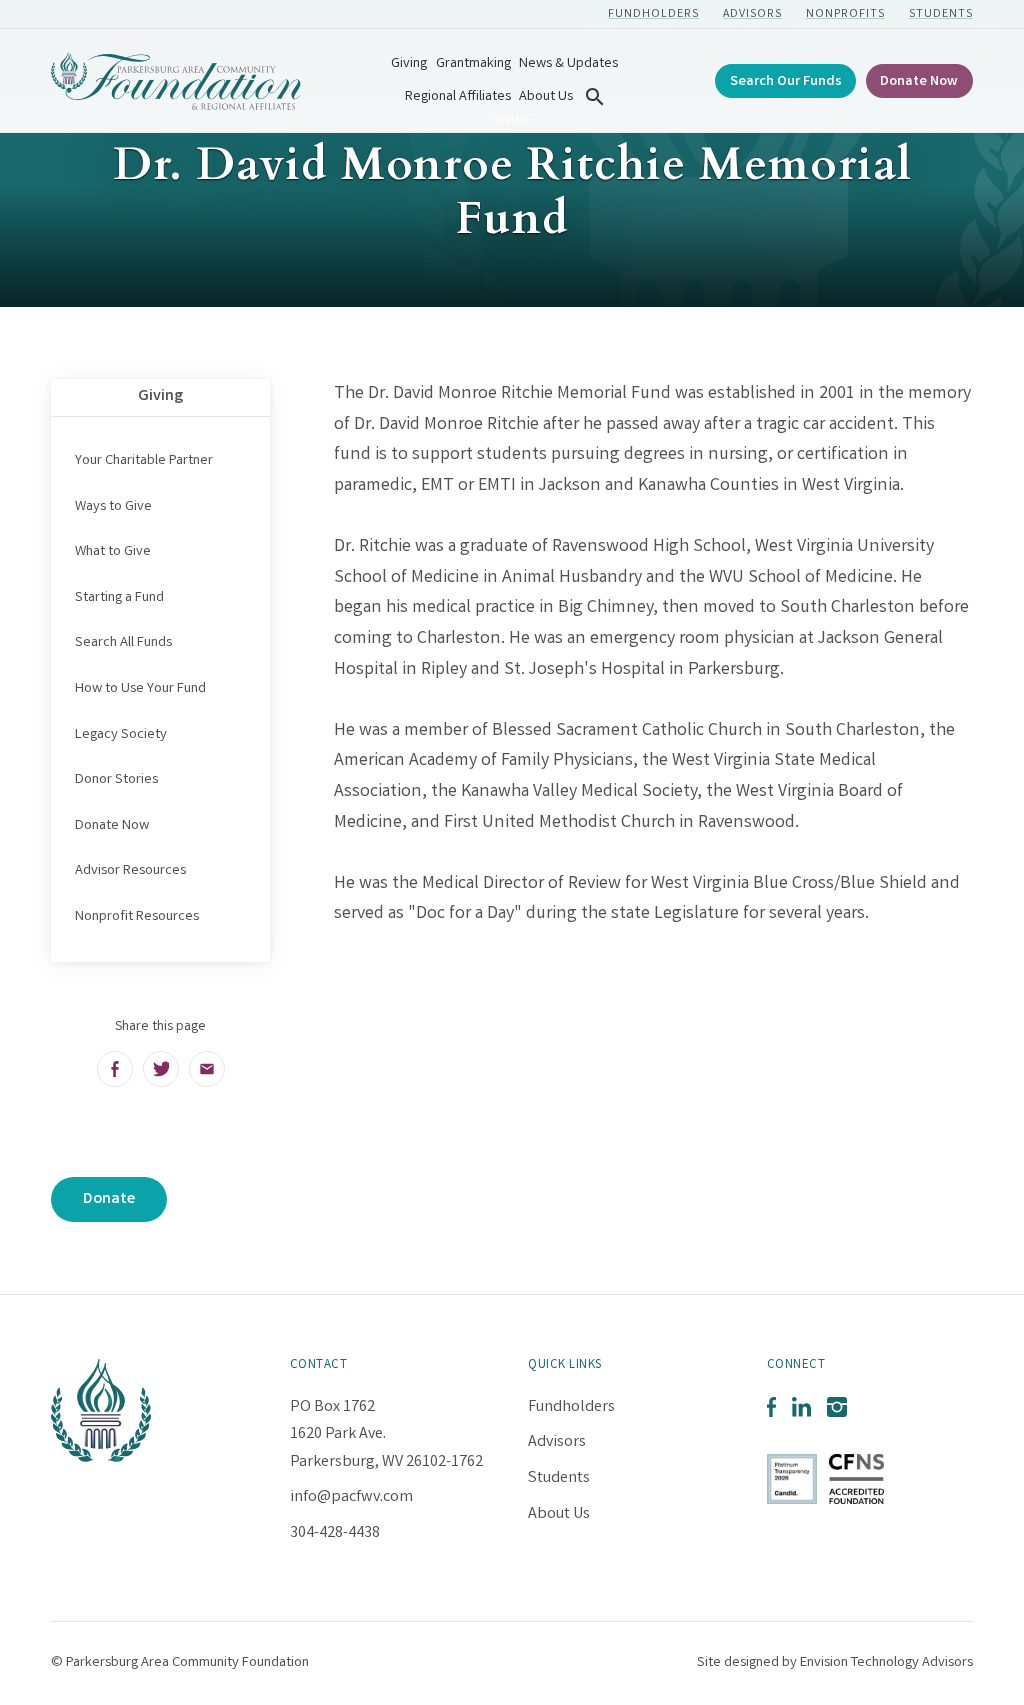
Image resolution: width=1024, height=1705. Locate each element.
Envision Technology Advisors (886, 1663)
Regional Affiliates (458, 97)
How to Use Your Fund (140, 689)
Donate (109, 1199)
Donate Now (919, 82)
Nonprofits (845, 14)
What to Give (113, 552)
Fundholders (653, 14)
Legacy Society (121, 735)
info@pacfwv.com (351, 1497)
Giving (409, 64)
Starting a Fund (119, 598)
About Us (546, 97)
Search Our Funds (786, 82)
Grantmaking (473, 64)
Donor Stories (116, 780)
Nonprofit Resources (137, 917)
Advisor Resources (130, 871)
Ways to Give (113, 507)
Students (941, 14)
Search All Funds (123, 643)
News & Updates (568, 64)
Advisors (752, 14)
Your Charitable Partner (144, 461)
